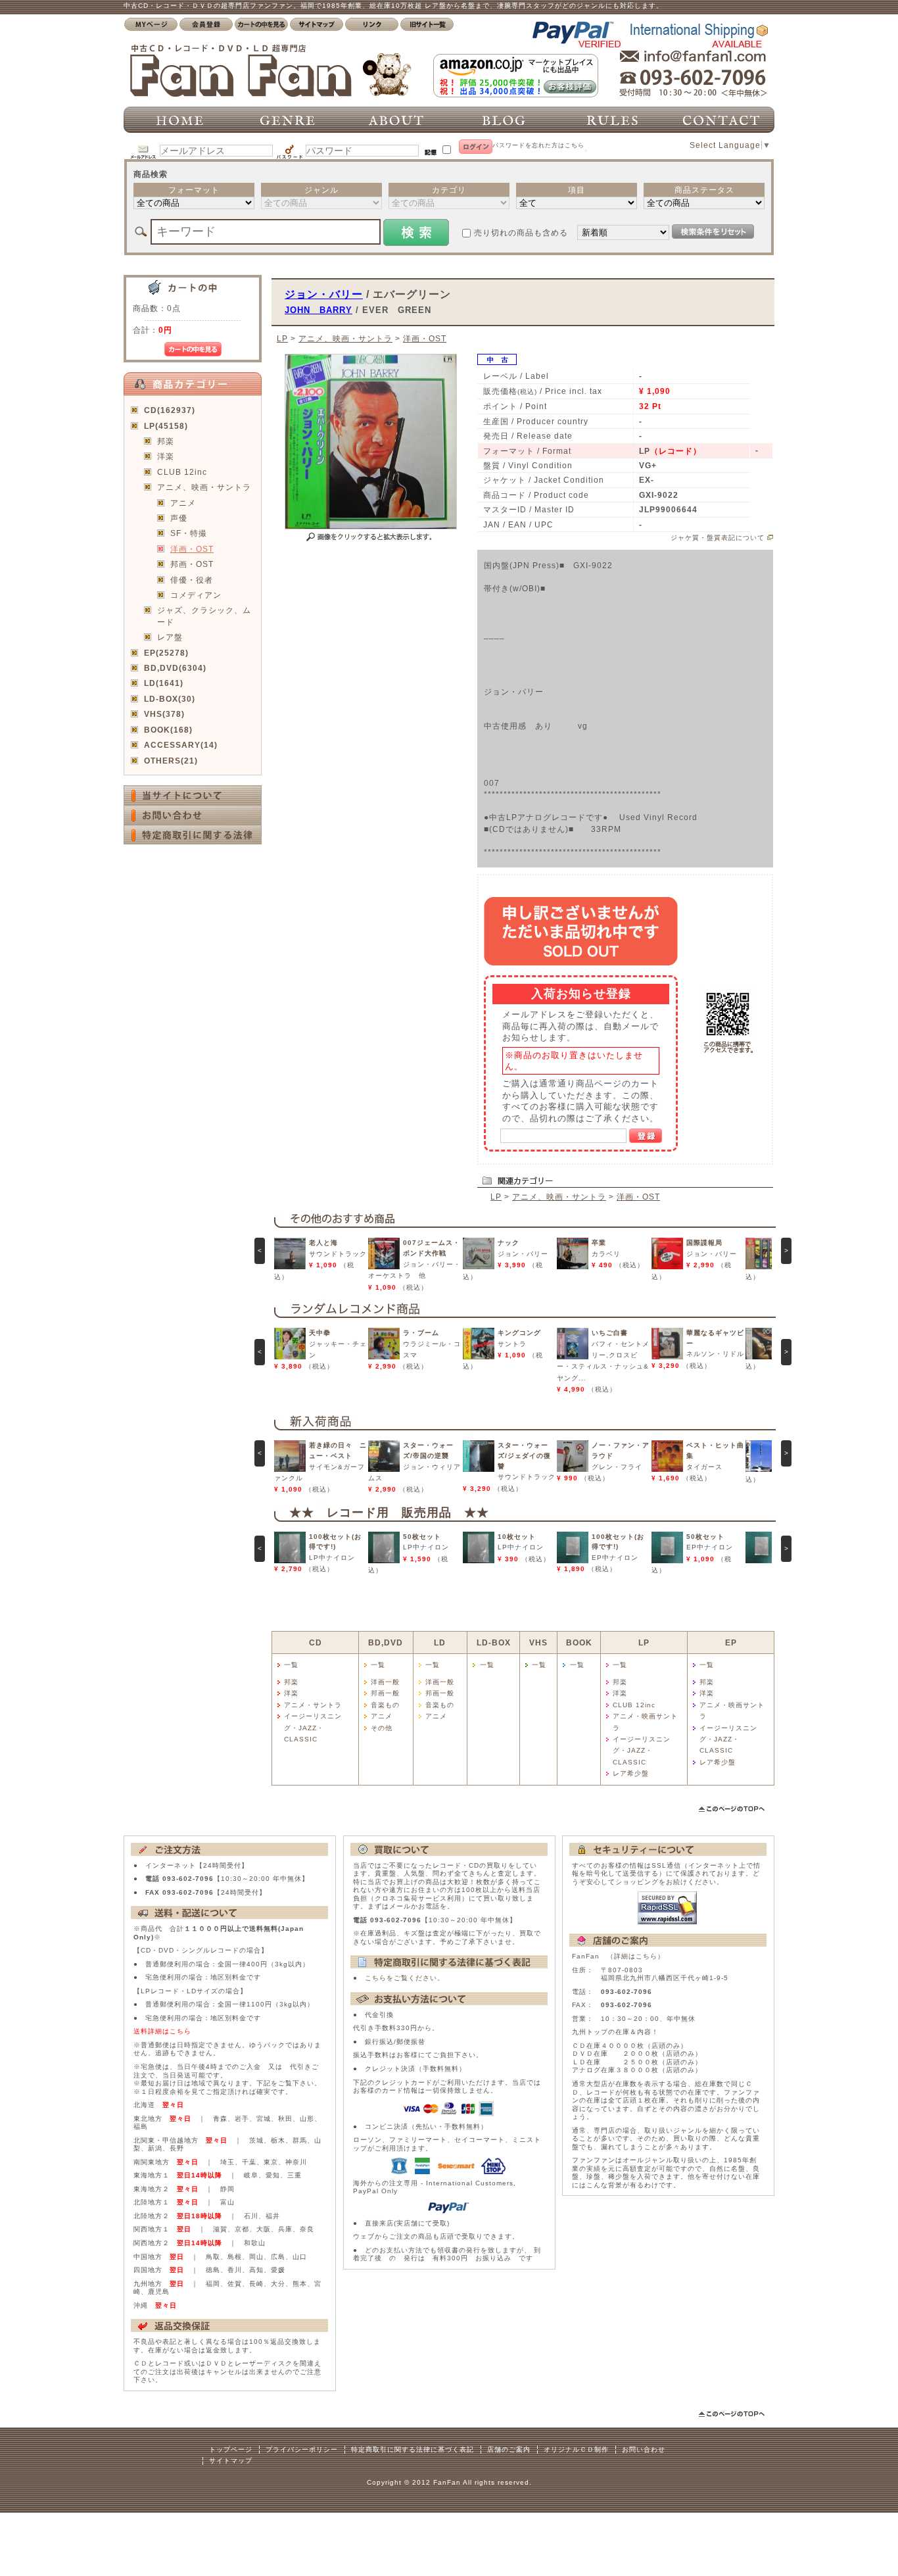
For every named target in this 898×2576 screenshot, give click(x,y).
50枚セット (422, 1537)
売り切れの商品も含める (521, 232)
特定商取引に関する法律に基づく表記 (413, 2449)
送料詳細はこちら (162, 2031)
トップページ (231, 2449)
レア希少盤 (631, 1773)
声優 (179, 518)
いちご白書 (610, 1333)
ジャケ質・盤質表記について (718, 538)
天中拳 (320, 1333)
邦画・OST (192, 564)
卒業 (599, 1243)
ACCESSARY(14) (181, 745)
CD (316, 1642)
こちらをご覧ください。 (405, 1978)
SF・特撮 (189, 533)
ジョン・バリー (324, 294)
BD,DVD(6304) (175, 668)
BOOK (579, 1642)
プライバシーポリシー (302, 2449)
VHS (538, 1642)
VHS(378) (164, 714)
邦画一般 (385, 1693)
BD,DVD (386, 1642)
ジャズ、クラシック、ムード (204, 616)
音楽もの (385, 1705)
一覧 (291, 1665)
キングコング (519, 1333)
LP (282, 338)
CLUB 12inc (182, 472)
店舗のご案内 (509, 2449)
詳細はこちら (636, 1956)
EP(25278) (166, 653)
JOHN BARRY (319, 310)
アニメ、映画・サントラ (204, 487)
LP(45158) (166, 426)
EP (731, 1642)
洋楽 (166, 456)
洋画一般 (385, 1682)
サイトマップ (231, 2461)
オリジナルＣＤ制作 (576, 2449)
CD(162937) (170, 410)
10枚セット (517, 1537)
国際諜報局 (704, 1243)
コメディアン (196, 595)
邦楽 (166, 441)
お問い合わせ (644, 2449)
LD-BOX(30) (170, 699)
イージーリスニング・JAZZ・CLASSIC (313, 1728)
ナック (508, 1243)
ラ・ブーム (421, 1333)
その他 (382, 1728)
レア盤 (170, 637)
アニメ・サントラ (313, 1705)
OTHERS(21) (171, 761)
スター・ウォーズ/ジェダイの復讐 (524, 1455)
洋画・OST (192, 549)
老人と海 (323, 1243)
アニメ (183, 503)
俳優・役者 (192, 580)
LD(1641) (164, 683)
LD (440, 1642)
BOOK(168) (168, 730)
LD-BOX (494, 1642)
